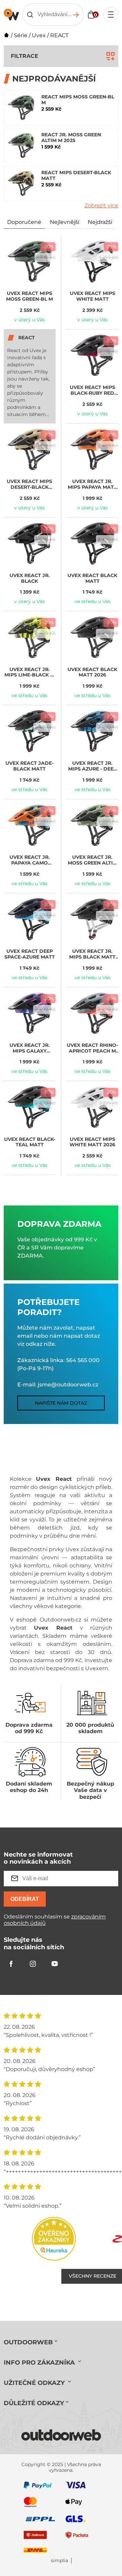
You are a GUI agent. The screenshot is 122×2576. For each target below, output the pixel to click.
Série (21, 35)
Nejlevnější (65, 222)
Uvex (39, 35)
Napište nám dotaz (61, 1403)
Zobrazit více (101, 205)
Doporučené (24, 222)
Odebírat (25, 1899)
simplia (59, 2561)
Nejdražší (100, 222)
